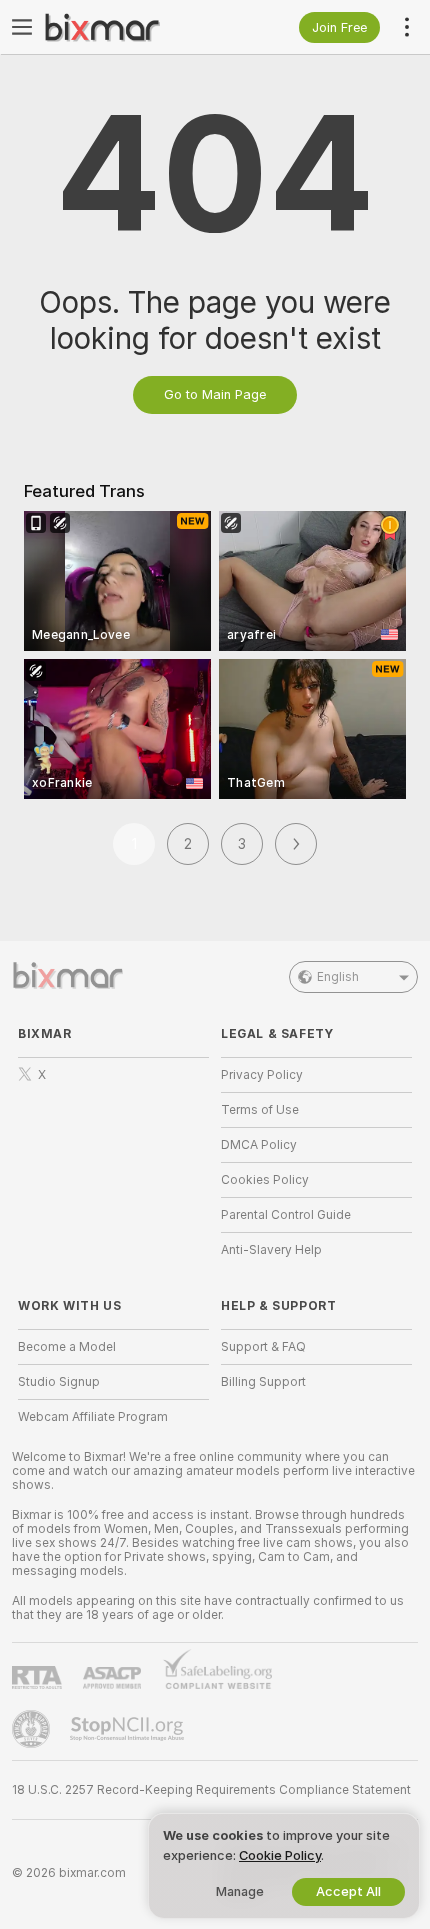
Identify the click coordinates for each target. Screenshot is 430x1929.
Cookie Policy (280, 1855)
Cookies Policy (265, 1180)
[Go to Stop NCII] (129, 1729)
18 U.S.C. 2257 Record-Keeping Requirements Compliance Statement (211, 1790)
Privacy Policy (262, 1075)
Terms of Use (260, 1110)
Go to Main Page (215, 394)
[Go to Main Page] (129, 27)
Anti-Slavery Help (271, 1250)
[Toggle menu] (22, 27)
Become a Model (67, 1347)
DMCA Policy (259, 1145)
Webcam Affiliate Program (93, 1417)
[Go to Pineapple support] (33, 1729)
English (338, 977)
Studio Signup (59, 1382)
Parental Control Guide (286, 1215)
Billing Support (263, 1382)
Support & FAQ (263, 1347)
